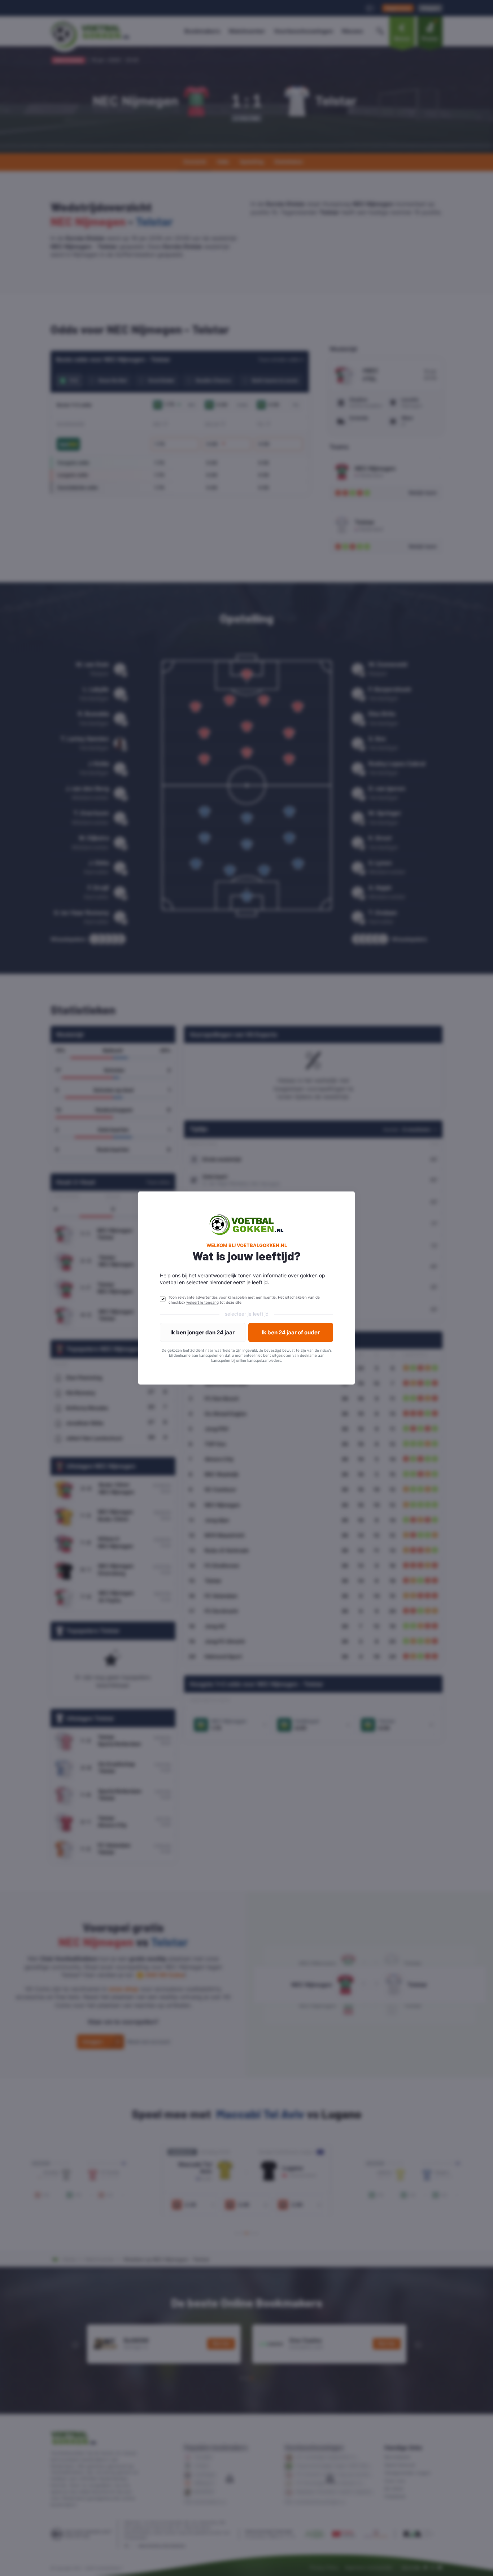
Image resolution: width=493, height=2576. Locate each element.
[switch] (163, 1299)
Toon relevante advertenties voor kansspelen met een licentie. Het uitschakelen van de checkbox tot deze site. (244, 1300)
